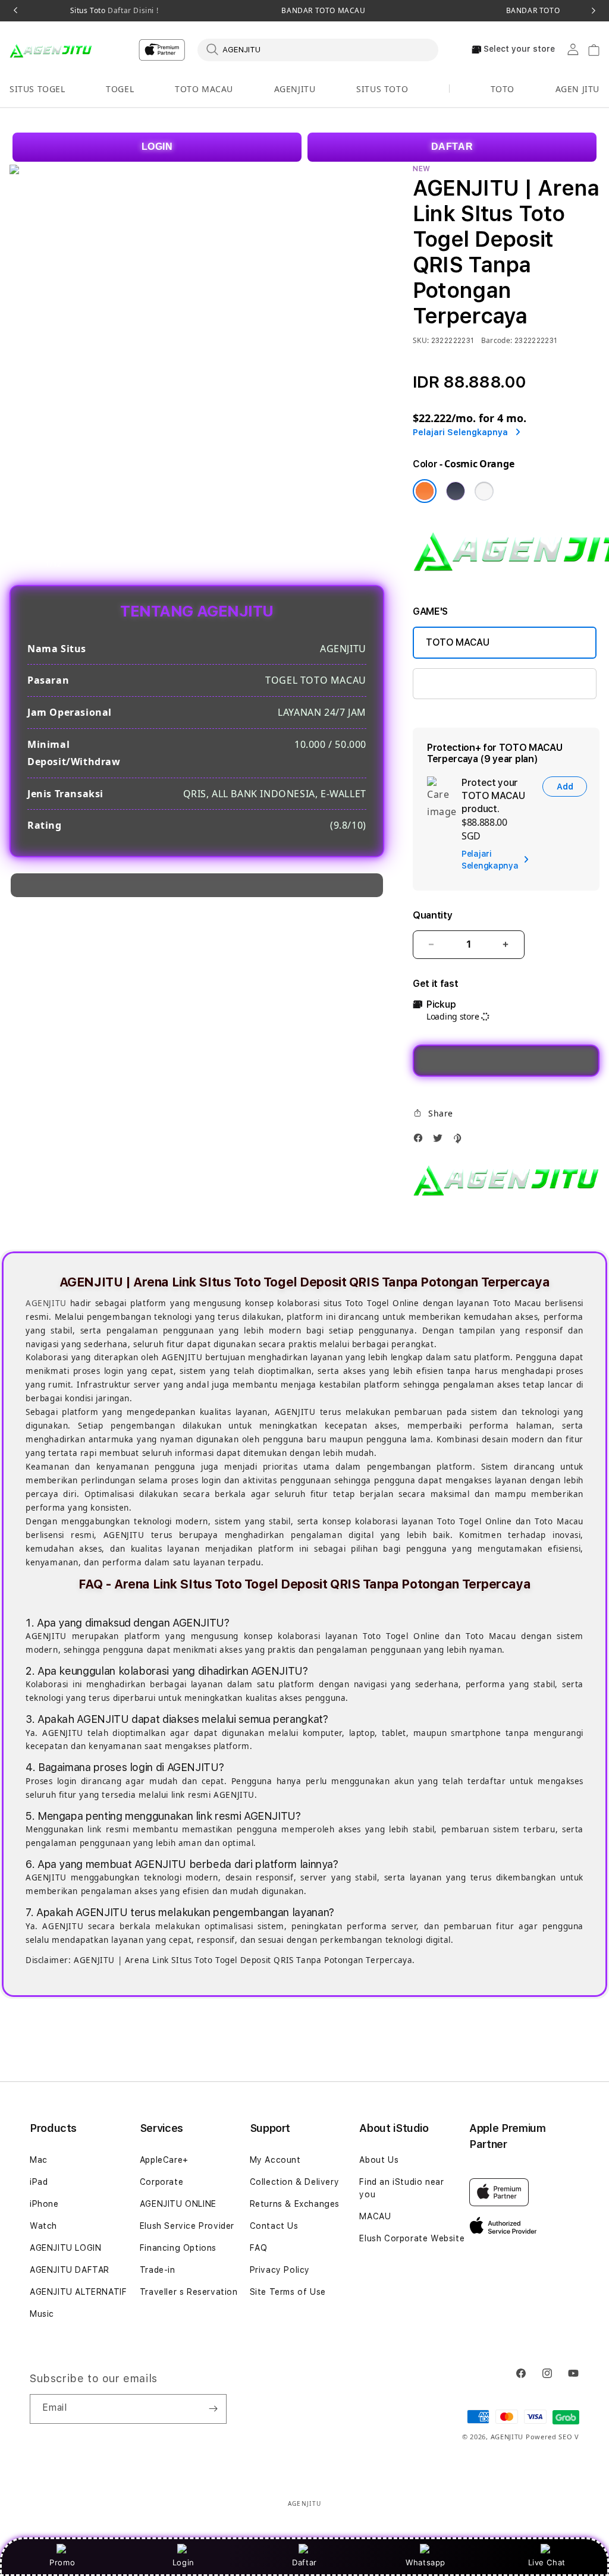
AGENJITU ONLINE (178, 2204)
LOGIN (157, 147)
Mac (39, 2160)
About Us (379, 2160)
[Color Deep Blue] (456, 491)
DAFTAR (452, 147)
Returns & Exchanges (295, 2204)
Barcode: (497, 340)
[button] (37, 89)
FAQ (259, 2248)
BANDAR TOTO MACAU (323, 11)
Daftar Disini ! (132, 10)
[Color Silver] (484, 491)
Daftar (304, 2562)
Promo (62, 2562)
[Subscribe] (213, 2409)
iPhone (44, 2204)
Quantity (432, 915)
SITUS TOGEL (37, 89)
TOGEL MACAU (459, 683)
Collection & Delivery (295, 2182)
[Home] (51, 50)
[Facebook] (421, 1141)
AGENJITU (295, 89)
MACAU (375, 2216)
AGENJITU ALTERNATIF (78, 2292)
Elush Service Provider (187, 2226)
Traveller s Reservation (189, 2292)
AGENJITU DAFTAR (70, 2270)
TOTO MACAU (204, 89)
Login (183, 2562)
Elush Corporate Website (412, 2238)
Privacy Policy (280, 2270)
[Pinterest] (460, 1141)
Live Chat (547, 2562)
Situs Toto (114, 11)
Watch (43, 2226)
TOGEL (120, 89)
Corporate (161, 2182)
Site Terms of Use (288, 2292)
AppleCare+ (164, 2160)
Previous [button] (15, 11)
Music (42, 2314)
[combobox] (318, 49)
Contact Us (274, 2226)
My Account (275, 2160)
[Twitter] (441, 1141)
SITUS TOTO (382, 89)
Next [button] (594, 11)
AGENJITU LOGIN (65, 2248)
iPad (39, 2182)
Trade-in (158, 2270)
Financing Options (178, 2248)
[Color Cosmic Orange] (425, 491)
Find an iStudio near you (401, 2188)
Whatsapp (426, 2562)
